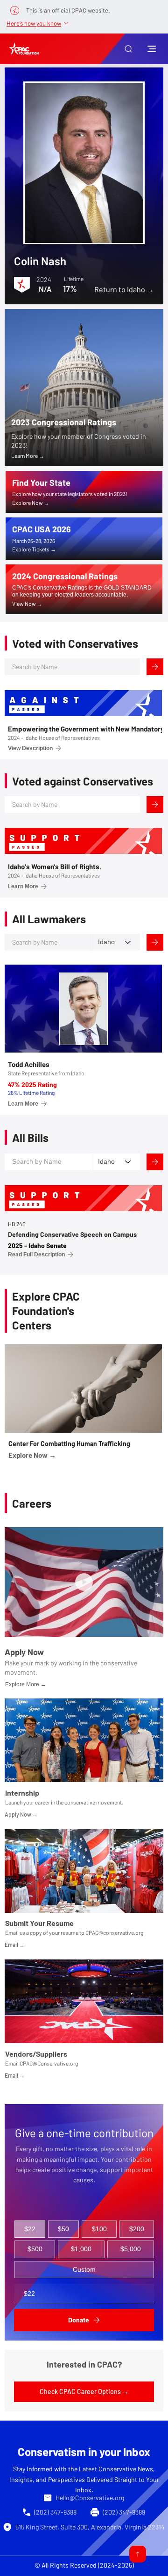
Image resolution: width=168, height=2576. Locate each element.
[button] (128, 49)
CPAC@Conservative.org (49, 2063)
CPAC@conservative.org (114, 1932)
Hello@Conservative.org (90, 2498)
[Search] (155, 667)
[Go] (138, 2554)
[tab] (30, 2229)
